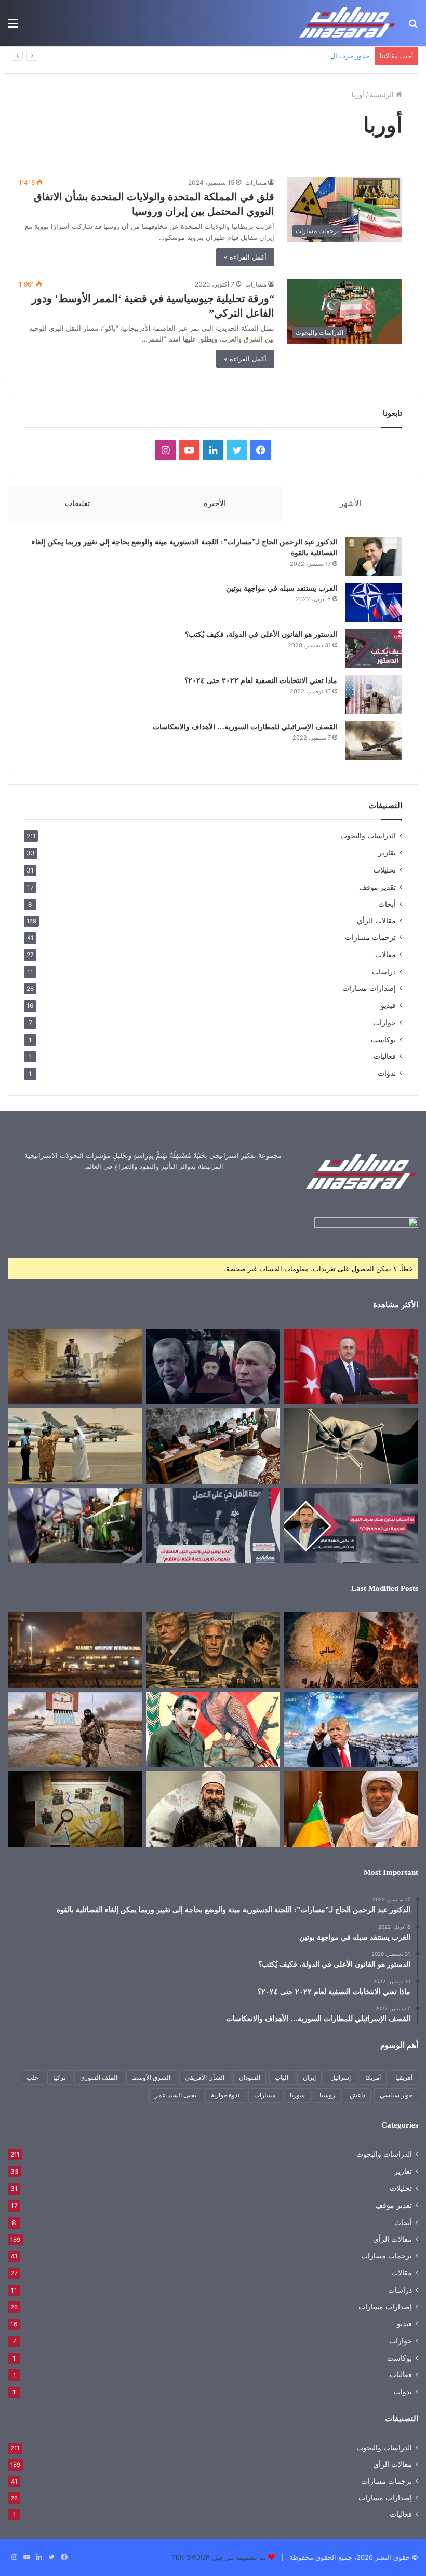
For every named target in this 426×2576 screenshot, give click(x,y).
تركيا (59, 2077)
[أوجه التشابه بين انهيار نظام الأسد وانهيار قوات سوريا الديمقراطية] (75, 1730)
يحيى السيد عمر (176, 2095)
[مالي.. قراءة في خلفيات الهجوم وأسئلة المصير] (351, 1650)
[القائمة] (13, 27)
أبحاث (387, 904)
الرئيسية (383, 94)
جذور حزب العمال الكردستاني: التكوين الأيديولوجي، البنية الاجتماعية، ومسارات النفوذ (248, 56)
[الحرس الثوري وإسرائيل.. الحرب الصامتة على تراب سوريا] (75, 1526)
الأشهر (350, 503)
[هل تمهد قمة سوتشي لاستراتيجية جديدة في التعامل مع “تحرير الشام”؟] (213, 1367)
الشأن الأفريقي (205, 2077)
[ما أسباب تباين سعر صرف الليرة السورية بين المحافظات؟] (351, 1526)
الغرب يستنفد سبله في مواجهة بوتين (282, 588)
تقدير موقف (377, 887)
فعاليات (385, 1056)
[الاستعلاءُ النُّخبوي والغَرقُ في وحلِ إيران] (351, 1446)
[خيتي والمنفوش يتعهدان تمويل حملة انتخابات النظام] (213, 1526)
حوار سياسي (396, 2095)
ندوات (387, 1073)
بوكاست (383, 1039)
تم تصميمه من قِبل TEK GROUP (219, 2557)
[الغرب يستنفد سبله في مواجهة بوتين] (374, 602)
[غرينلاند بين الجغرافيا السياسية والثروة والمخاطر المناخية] (351, 1730)
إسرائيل (341, 2077)
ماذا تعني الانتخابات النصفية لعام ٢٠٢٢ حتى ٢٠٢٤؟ (261, 681)
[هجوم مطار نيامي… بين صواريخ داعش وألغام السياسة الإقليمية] (75, 1650)
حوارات (384, 1022)
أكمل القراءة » (245, 257)
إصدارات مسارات (369, 988)
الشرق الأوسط (151, 2077)
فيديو (388, 1005)
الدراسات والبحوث (368, 836)
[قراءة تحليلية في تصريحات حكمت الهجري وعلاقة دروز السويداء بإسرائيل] (213, 1809)
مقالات (385, 954)
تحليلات (385, 870)
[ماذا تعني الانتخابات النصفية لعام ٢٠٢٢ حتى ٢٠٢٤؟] (374, 695)
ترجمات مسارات (370, 937)
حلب (32, 2077)
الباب (282, 2077)
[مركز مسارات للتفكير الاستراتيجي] (348, 23)
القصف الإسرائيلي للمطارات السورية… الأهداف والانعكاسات (245, 727)
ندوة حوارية (225, 2095)
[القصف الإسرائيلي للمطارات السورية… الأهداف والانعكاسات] (374, 741)
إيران (309, 2077)
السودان (250, 2077)
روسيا (327, 2095)
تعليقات (77, 503)
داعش (357, 2095)
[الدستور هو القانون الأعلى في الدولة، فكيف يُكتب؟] (374, 649)
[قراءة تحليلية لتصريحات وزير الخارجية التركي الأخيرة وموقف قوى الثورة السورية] (351, 1367)
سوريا (297, 2095)
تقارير (387, 853)
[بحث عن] (413, 27)
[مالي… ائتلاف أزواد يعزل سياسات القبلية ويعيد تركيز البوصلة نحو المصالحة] (351, 1809)
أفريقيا (404, 2077)
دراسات (384, 971)
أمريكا (373, 2077)
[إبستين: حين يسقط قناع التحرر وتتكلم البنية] (213, 1650)
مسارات (256, 182)
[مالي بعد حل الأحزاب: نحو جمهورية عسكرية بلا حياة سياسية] (213, 1446)
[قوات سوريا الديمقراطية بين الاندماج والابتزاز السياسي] (75, 1809)
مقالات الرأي (376, 921)
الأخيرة (215, 503)
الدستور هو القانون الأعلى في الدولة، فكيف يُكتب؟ (261, 635)
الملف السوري (99, 2077)
